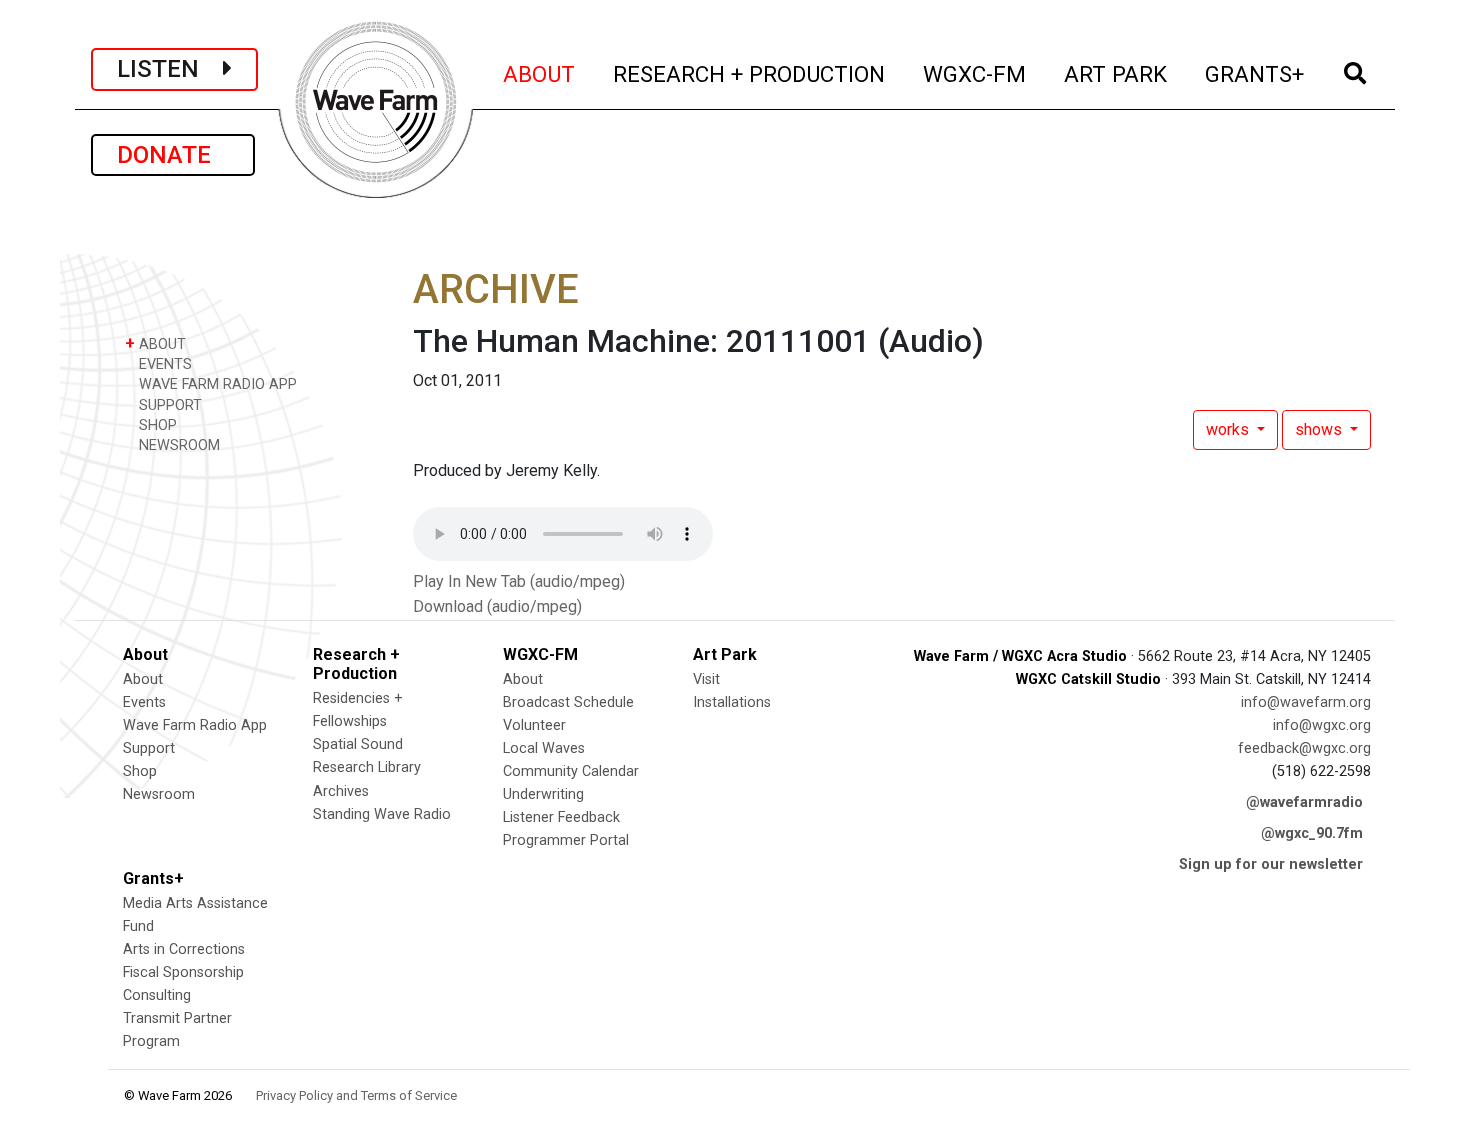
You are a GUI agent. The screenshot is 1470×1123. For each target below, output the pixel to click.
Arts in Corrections (184, 949)
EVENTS (163, 364)
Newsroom (159, 794)
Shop (140, 771)
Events (144, 702)
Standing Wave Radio (382, 814)
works (1229, 429)
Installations (732, 702)
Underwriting (543, 794)
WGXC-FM (975, 73)
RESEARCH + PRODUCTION (750, 73)
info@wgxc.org (1322, 725)
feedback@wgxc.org (1304, 748)
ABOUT (540, 73)
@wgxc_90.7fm (1312, 833)
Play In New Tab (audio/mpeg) (519, 581)
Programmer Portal (566, 840)
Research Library (367, 767)
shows (1320, 429)
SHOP (156, 425)
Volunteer (534, 725)
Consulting (157, 995)
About (143, 679)
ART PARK (1116, 73)
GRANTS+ (1255, 73)
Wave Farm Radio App (195, 725)
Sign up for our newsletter (1271, 864)
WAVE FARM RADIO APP (216, 384)
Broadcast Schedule (568, 702)
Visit (706, 679)
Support (149, 748)
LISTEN (170, 69)
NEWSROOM (177, 445)
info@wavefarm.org (1306, 702)
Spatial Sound (358, 744)
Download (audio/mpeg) (497, 606)
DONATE (173, 155)
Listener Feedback (561, 817)
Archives (341, 791)
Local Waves (544, 748)
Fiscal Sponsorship (183, 972)
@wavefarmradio (1304, 802)
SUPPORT (168, 405)
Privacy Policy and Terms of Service (356, 1095)
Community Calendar (571, 771)
